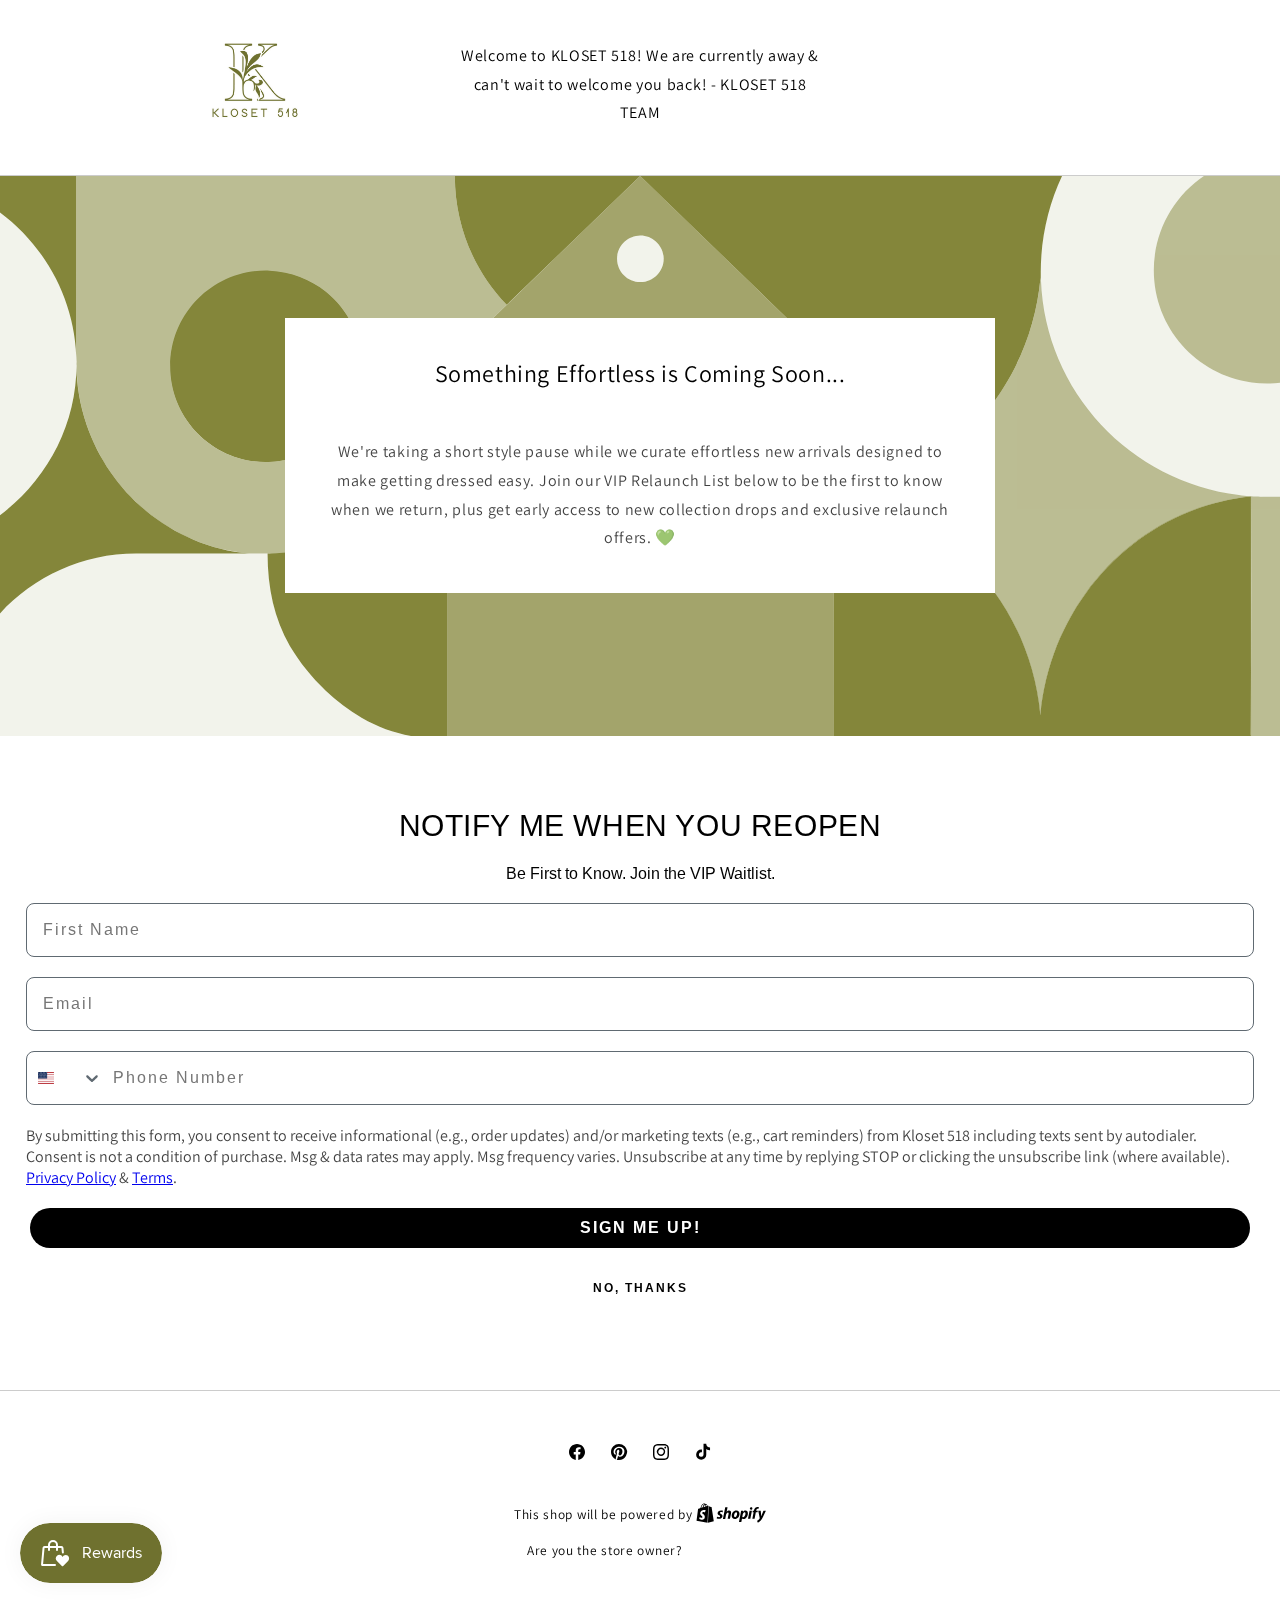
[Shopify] (731, 1514)
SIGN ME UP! (640, 1227)
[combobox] (65, 1078)
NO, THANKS (640, 1288)
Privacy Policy (71, 1177)
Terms (152, 1177)
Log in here (719, 1550)
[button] (1005, 84)
